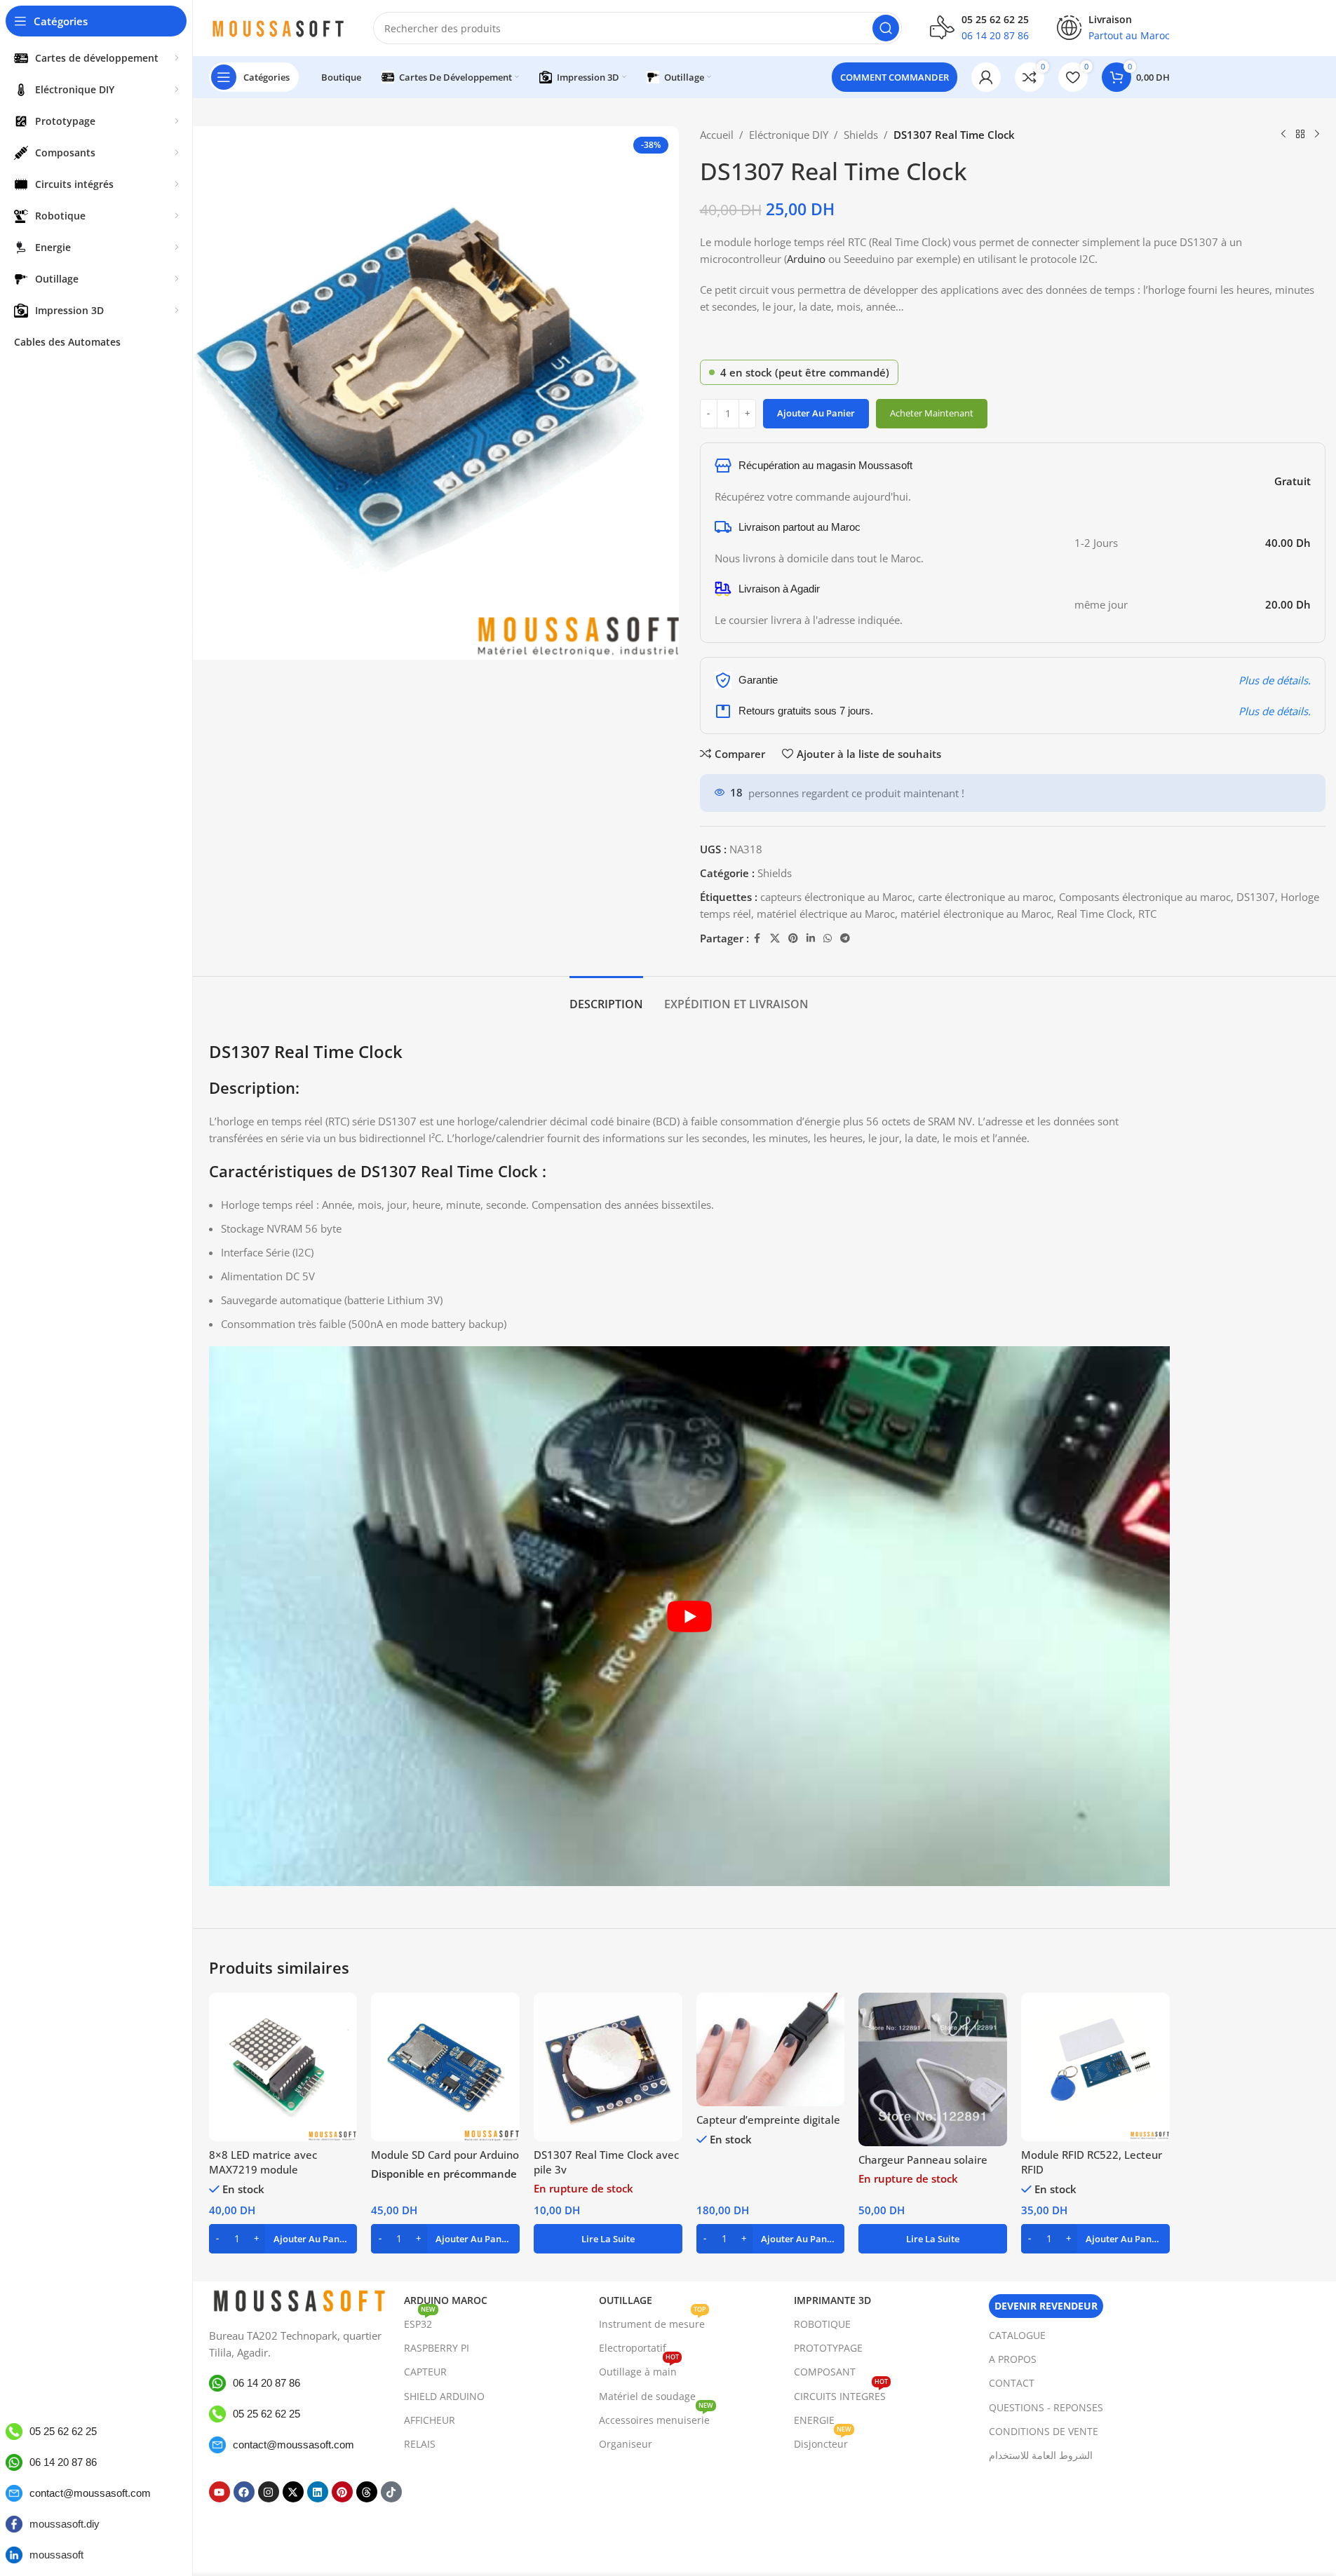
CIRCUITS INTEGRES (841, 2394)
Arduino (806, 259)
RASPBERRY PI (437, 2348)
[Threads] (367, 2492)
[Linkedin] (318, 2492)
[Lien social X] (775, 938)
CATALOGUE (1017, 2335)
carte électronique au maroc (986, 897)
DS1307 (1256, 897)
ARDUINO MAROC (446, 2300)
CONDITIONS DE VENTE (1044, 2431)
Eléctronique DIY (789, 135)
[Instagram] (269, 2492)
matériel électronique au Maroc (976, 914)
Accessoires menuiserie (656, 2418)
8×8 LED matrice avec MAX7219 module (263, 2162)
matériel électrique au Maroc (826, 914)
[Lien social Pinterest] (793, 938)
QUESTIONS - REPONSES (1046, 2407)
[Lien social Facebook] (757, 938)
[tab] (606, 997)
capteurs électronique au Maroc (836, 897)
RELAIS (420, 2444)
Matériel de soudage (647, 2396)
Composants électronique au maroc (1145, 897)
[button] (283, 2239)
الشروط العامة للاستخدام (1041, 2455)
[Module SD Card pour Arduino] (445, 2067)
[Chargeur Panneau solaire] (933, 2069)
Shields (861, 135)
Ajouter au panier (816, 413)
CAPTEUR (425, 2372)
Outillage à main (639, 2369)
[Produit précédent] (1283, 135)
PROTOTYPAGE (828, 2348)
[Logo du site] (277, 27)
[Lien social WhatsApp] (828, 938)
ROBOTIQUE (822, 2324)
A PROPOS (1013, 2359)
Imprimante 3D (832, 2300)
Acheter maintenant (932, 413)
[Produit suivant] (1317, 135)
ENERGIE (814, 2420)
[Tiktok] (391, 2492)
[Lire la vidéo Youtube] (689, 1616)
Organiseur (626, 2444)
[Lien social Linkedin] (811, 938)
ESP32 (420, 2321)
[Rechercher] (886, 28)
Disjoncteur (823, 2441)
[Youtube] (220, 2492)
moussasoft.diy (65, 2524)
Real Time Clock (1095, 914)
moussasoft (56, 2555)
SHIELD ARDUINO (444, 2396)
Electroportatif (633, 2348)
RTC (1147, 914)
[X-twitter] (293, 2492)
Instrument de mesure (653, 2321)
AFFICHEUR (430, 2420)
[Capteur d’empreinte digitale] (771, 2049)
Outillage (626, 2300)
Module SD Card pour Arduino (445, 2155)
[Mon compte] (986, 77)
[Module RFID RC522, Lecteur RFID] (1095, 2067)
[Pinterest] (342, 2492)
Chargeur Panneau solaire (923, 2160)
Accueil (717, 135)
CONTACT (1012, 2383)
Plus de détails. (1275, 680)
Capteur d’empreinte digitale (768, 2120)
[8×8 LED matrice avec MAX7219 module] (283, 2067)
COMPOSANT (825, 2372)
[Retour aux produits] (1300, 135)
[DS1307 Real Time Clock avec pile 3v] (608, 2067)
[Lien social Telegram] (845, 938)
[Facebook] (244, 2492)
